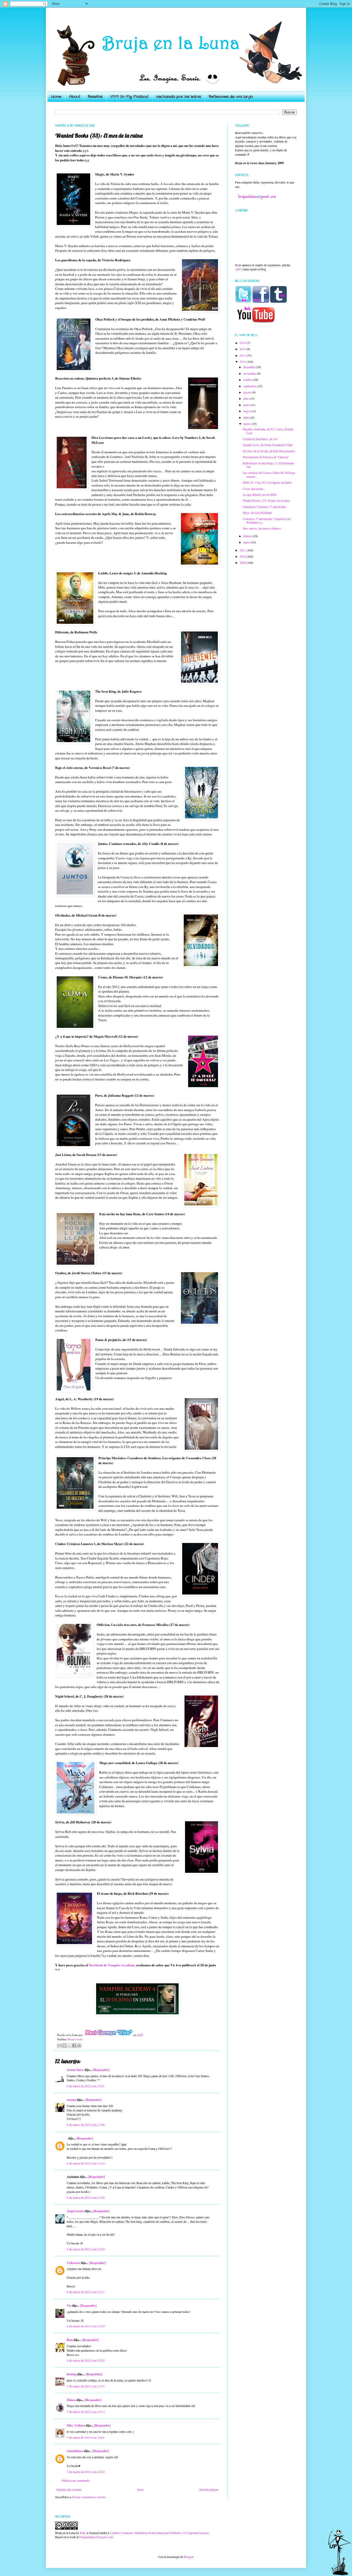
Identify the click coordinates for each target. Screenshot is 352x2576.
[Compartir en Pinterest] (79, 2045)
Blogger (188, 2557)
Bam (70, 2340)
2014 (243, 349)
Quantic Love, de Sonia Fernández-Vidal (267, 445)
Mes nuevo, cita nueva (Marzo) (262, 528)
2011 (243, 550)
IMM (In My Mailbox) (129, 97)
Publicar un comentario (76, 2480)
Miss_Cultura (76, 2425)
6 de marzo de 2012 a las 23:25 (86, 2326)
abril (246, 417)
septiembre (250, 386)
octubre (248, 380)
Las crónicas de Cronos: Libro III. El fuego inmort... (269, 474)
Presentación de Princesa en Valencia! (266, 457)
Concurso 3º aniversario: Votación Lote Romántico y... (267, 521)
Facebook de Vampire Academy (112, 1965)
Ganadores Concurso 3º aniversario (264, 507)
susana (71, 2100)
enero (247, 542)
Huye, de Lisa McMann (257, 513)
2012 (243, 362)
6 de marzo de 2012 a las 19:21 (86, 2086)
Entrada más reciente (69, 2489)
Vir (69, 2306)
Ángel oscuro (75, 2211)
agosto (248, 392)
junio (247, 405)
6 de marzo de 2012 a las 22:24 (86, 2249)
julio (246, 398)
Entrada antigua (209, 2489)
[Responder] (101, 2070)
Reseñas (95, 97)
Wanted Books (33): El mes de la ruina (266, 500)
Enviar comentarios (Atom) (89, 2497)
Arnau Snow (75, 2070)
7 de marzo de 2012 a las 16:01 (86, 2437)
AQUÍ (239, 269)
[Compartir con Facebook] (74, 2045)
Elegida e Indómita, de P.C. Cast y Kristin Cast (268, 431)
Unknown (73, 2263)
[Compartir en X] (69, 2045)
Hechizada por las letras (179, 97)
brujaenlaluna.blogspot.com (96, 2537)
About (75, 97)
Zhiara (71, 2400)
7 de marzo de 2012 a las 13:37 (86, 2386)
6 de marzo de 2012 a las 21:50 (86, 2197)
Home (56, 97)
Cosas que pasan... (254, 489)
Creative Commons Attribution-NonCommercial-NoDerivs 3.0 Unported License (159, 2533)
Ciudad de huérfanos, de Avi (260, 439)
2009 (243, 563)
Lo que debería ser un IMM (260, 494)
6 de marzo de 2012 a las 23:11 (86, 2292)
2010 (243, 556)
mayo (247, 411)
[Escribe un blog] (64, 2045)
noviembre (250, 373)
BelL (83, 2533)
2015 (243, 343)
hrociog (72, 2374)
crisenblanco (75, 2451)
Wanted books (75, 2039)
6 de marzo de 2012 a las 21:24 (86, 2163)
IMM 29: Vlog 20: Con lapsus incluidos (267, 482)
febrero (248, 536)
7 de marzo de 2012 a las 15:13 (86, 2412)
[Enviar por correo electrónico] (60, 2045)
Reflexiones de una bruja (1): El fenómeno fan (269, 465)
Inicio (141, 2489)
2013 (243, 355)
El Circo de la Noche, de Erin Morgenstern (269, 451)
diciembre (250, 367)
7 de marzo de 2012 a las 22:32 (86, 2472)
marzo (247, 424)
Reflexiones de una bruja (231, 97)
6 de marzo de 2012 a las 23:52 (86, 2360)
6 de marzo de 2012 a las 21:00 (86, 2125)
